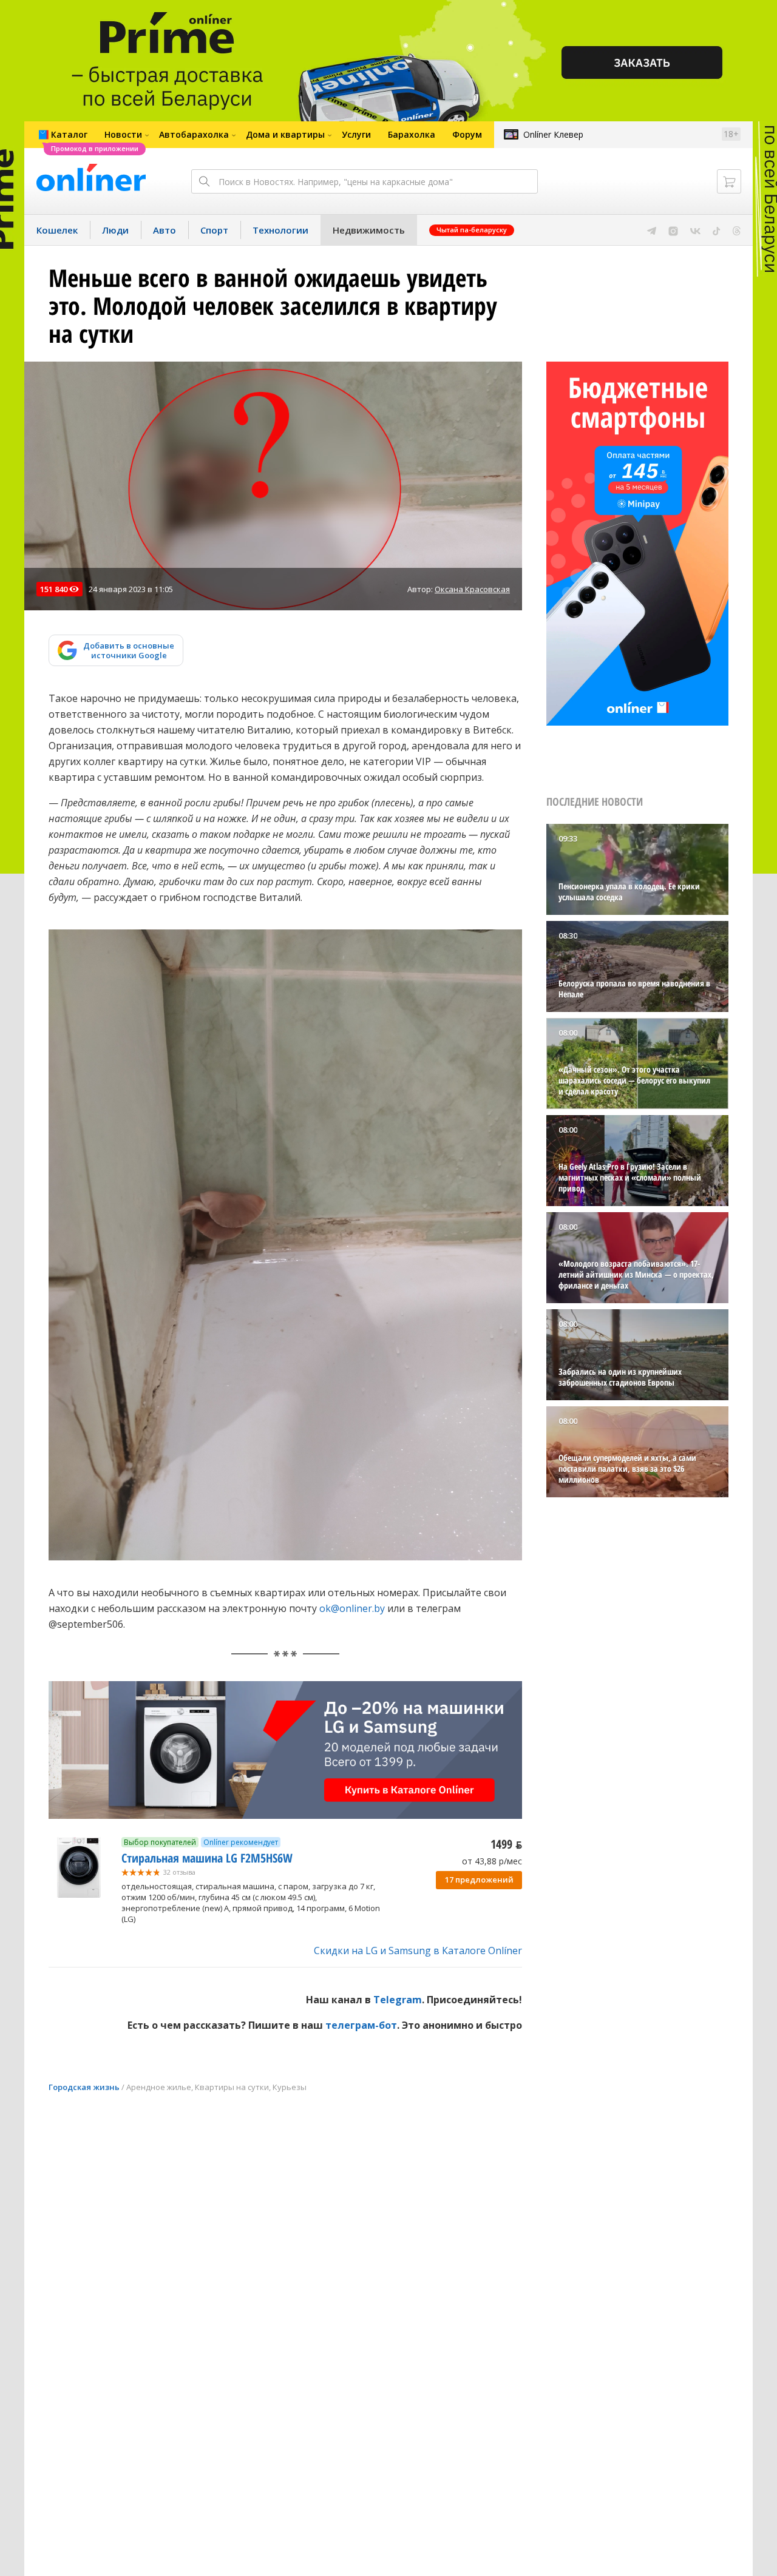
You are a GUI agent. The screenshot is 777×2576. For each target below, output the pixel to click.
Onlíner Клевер (553, 134)
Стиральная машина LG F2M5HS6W (207, 1858)
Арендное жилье (159, 2087)
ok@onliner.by (352, 1608)
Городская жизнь (84, 2087)
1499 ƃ (506, 1844)
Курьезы (290, 2087)
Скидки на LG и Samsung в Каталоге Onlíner (418, 1951)
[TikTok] (717, 230)
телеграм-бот (361, 2025)
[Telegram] (652, 230)
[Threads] (737, 230)
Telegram (398, 2000)
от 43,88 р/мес (492, 1861)
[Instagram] (673, 230)
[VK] (695, 230)
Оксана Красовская (472, 589)
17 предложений (479, 1880)
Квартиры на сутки (232, 2087)
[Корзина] (729, 181)
